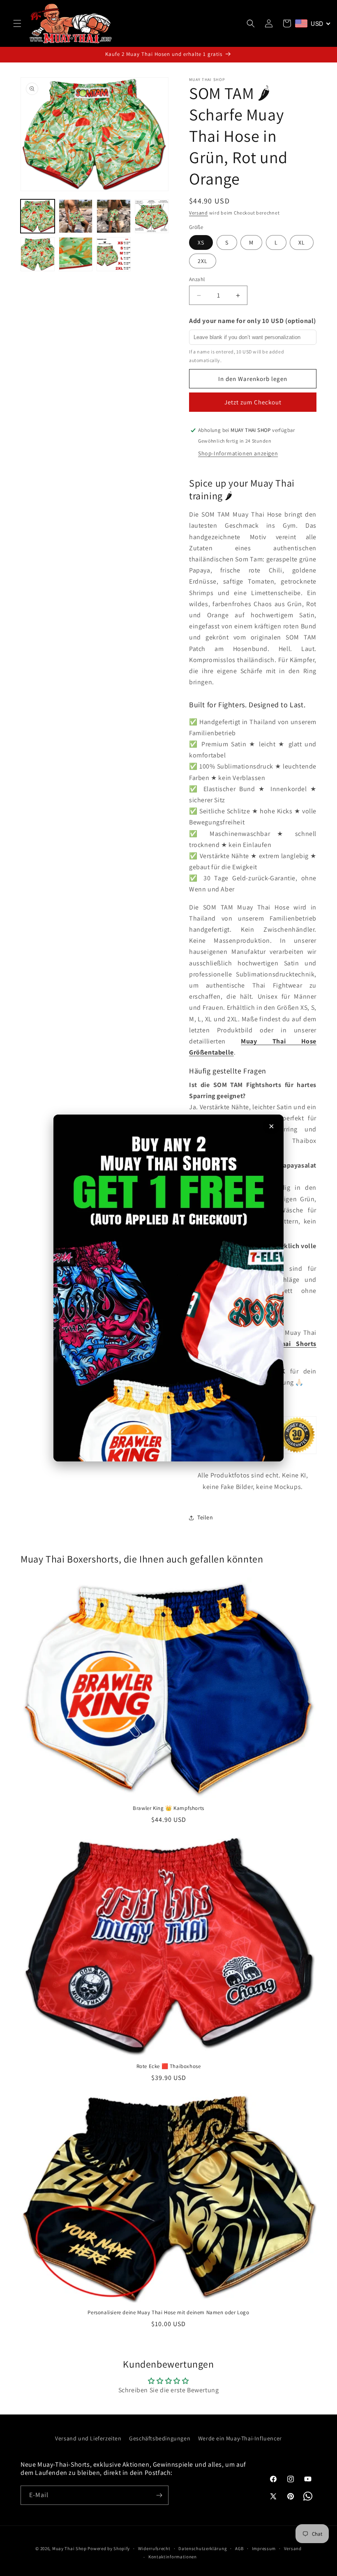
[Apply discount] (168, 1288)
